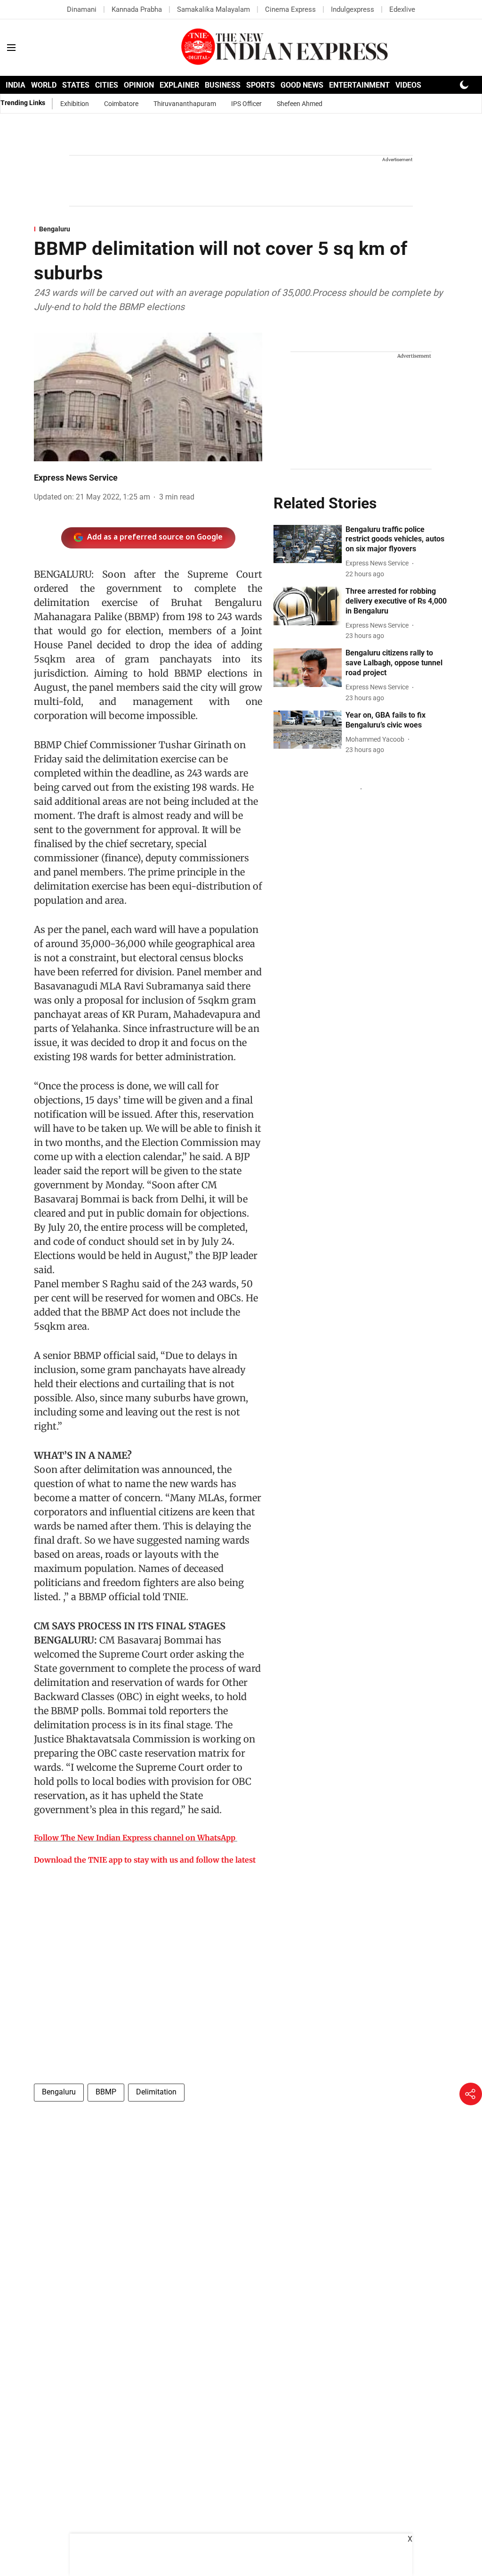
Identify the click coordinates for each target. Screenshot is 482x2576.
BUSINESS (223, 85)
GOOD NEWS (302, 85)
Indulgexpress (353, 9)
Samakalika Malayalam (213, 9)
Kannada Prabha (137, 9)
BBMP (106, 2092)
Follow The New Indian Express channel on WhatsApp (135, 1838)
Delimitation (156, 2092)
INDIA (16, 85)
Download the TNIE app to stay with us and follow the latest (145, 1860)
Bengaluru (59, 2092)
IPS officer (246, 104)
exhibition (75, 104)
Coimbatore (121, 104)
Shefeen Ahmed (300, 104)
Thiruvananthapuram (185, 104)
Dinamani (82, 9)
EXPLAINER (179, 85)
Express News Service (76, 478)
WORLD (44, 85)
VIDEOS (408, 85)
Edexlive (402, 9)
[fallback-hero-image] (308, 544)
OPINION (139, 85)
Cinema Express (290, 9)
